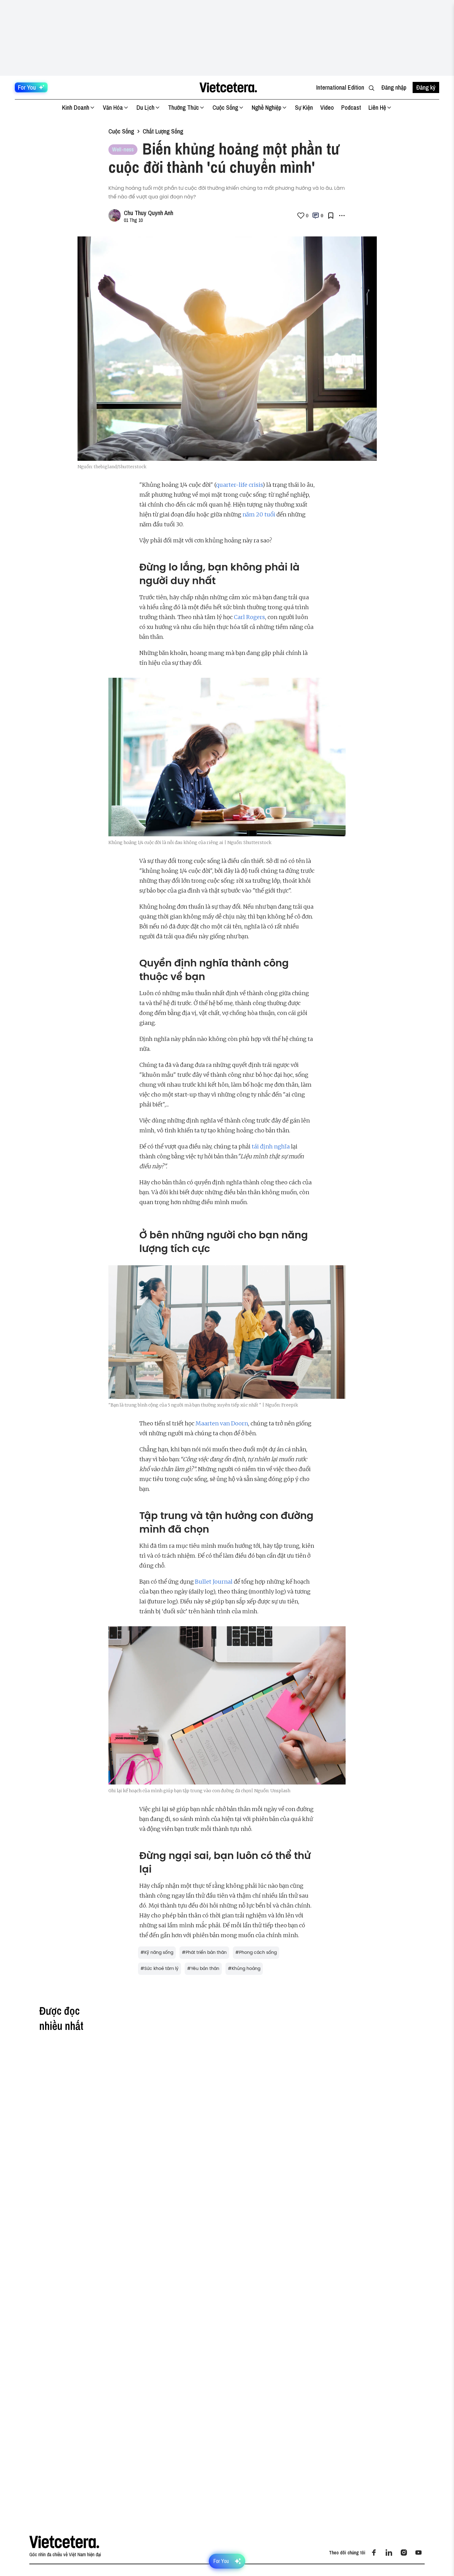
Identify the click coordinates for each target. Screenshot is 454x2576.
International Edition (340, 87)
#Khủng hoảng (244, 1969)
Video (327, 107)
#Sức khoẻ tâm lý (160, 1969)
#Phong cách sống (256, 1952)
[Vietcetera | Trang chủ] (228, 87)
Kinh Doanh (76, 107)
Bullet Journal (214, 1582)
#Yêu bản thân (203, 1969)
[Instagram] (404, 2553)
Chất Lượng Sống (163, 131)
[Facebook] (374, 2553)
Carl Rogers (249, 617)
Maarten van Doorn (222, 1423)
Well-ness (123, 149)
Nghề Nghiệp (267, 107)
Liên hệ (377, 107)
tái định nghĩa (271, 1146)
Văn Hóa (113, 107)
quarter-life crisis (239, 485)
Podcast (351, 107)
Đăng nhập (394, 87)
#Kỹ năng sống (157, 1952)
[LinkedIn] (389, 2553)
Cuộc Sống (225, 107)
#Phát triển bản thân (204, 1952)
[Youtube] (418, 2553)
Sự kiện (304, 107)
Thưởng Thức (183, 107)
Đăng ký (426, 87)
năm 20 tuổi (259, 514)
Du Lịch (145, 107)
